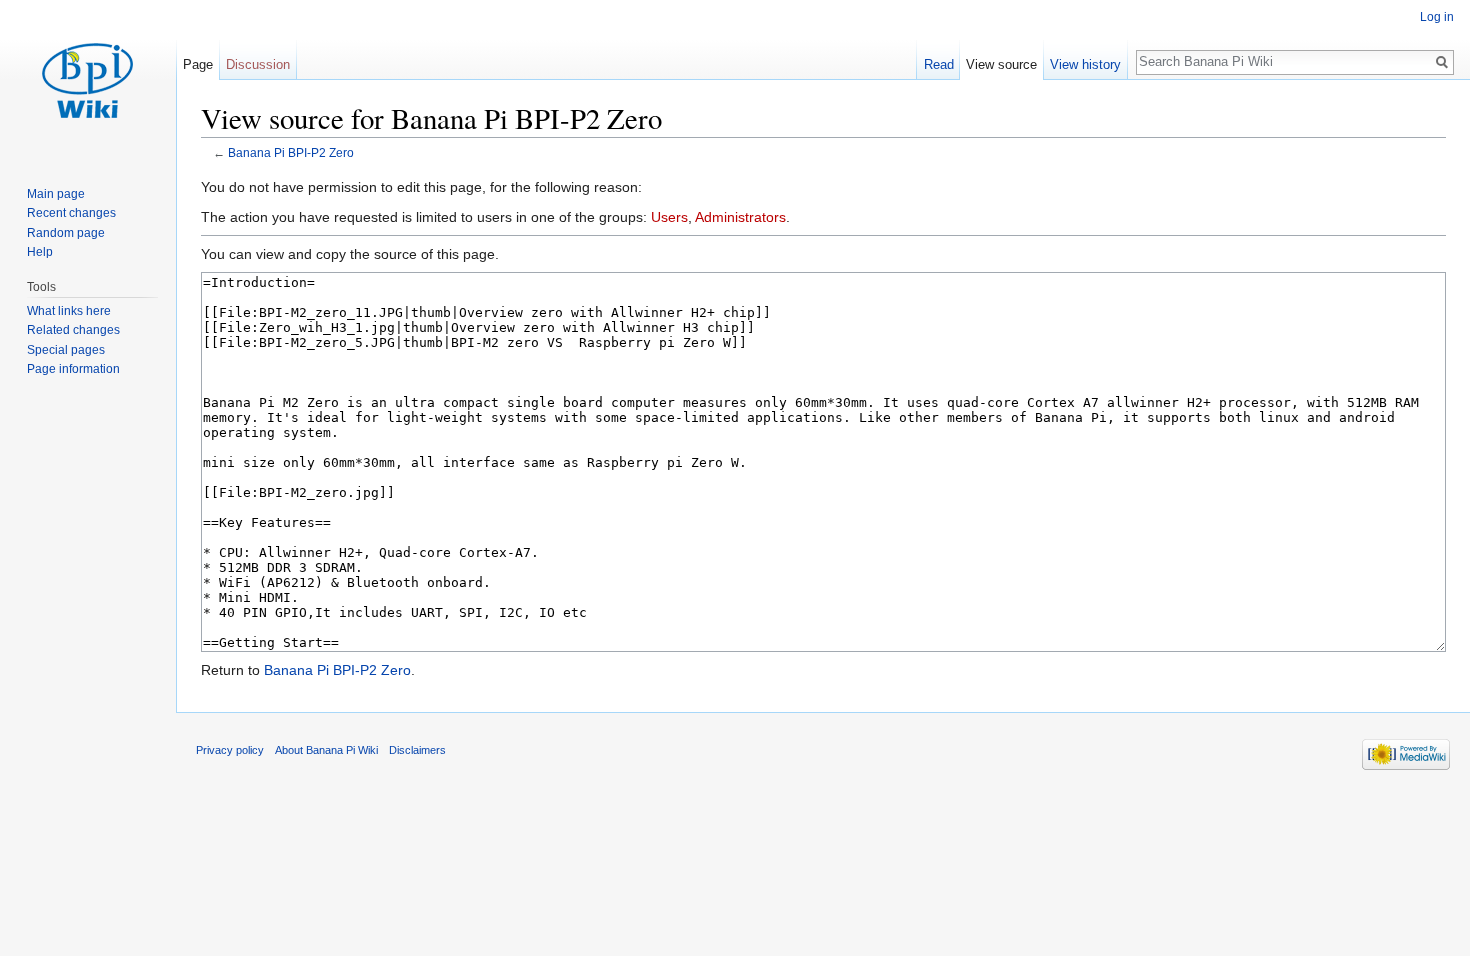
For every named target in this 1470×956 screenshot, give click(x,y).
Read (939, 64)
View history (1085, 64)
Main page (56, 194)
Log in (1437, 17)
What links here (69, 311)
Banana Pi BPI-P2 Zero (291, 152)
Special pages (66, 350)
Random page (66, 233)
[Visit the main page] (88, 80)
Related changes (73, 330)
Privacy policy (230, 750)
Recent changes (71, 213)
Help (40, 252)
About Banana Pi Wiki (326, 750)
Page (198, 64)
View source (1001, 64)
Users (669, 217)
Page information (73, 369)
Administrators (740, 217)
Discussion (258, 64)
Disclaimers (417, 750)
